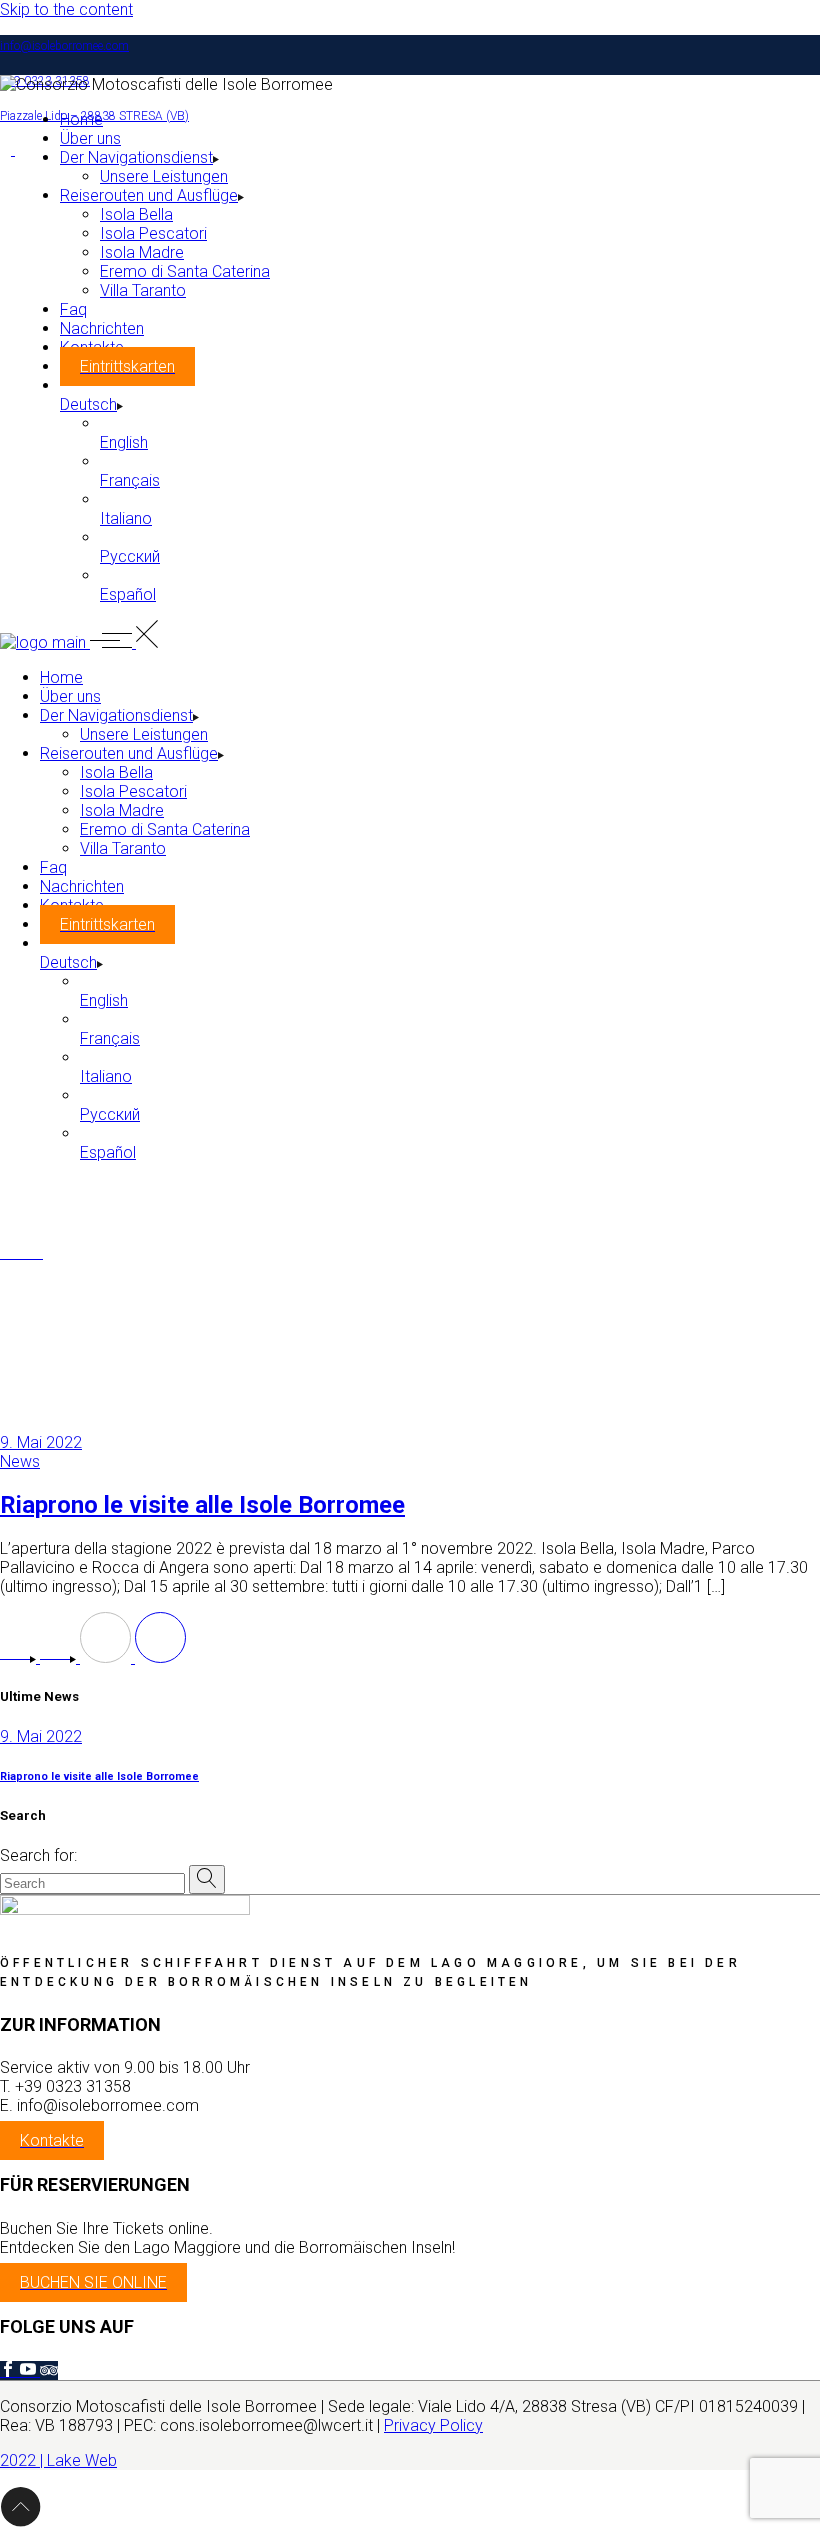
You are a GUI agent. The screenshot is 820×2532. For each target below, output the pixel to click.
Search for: (38, 1855)
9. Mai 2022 (41, 1442)
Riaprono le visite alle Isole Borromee (202, 1505)
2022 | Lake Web (58, 2460)
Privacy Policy (433, 2425)
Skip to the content (66, 9)
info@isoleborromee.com (64, 46)
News (20, 1461)
